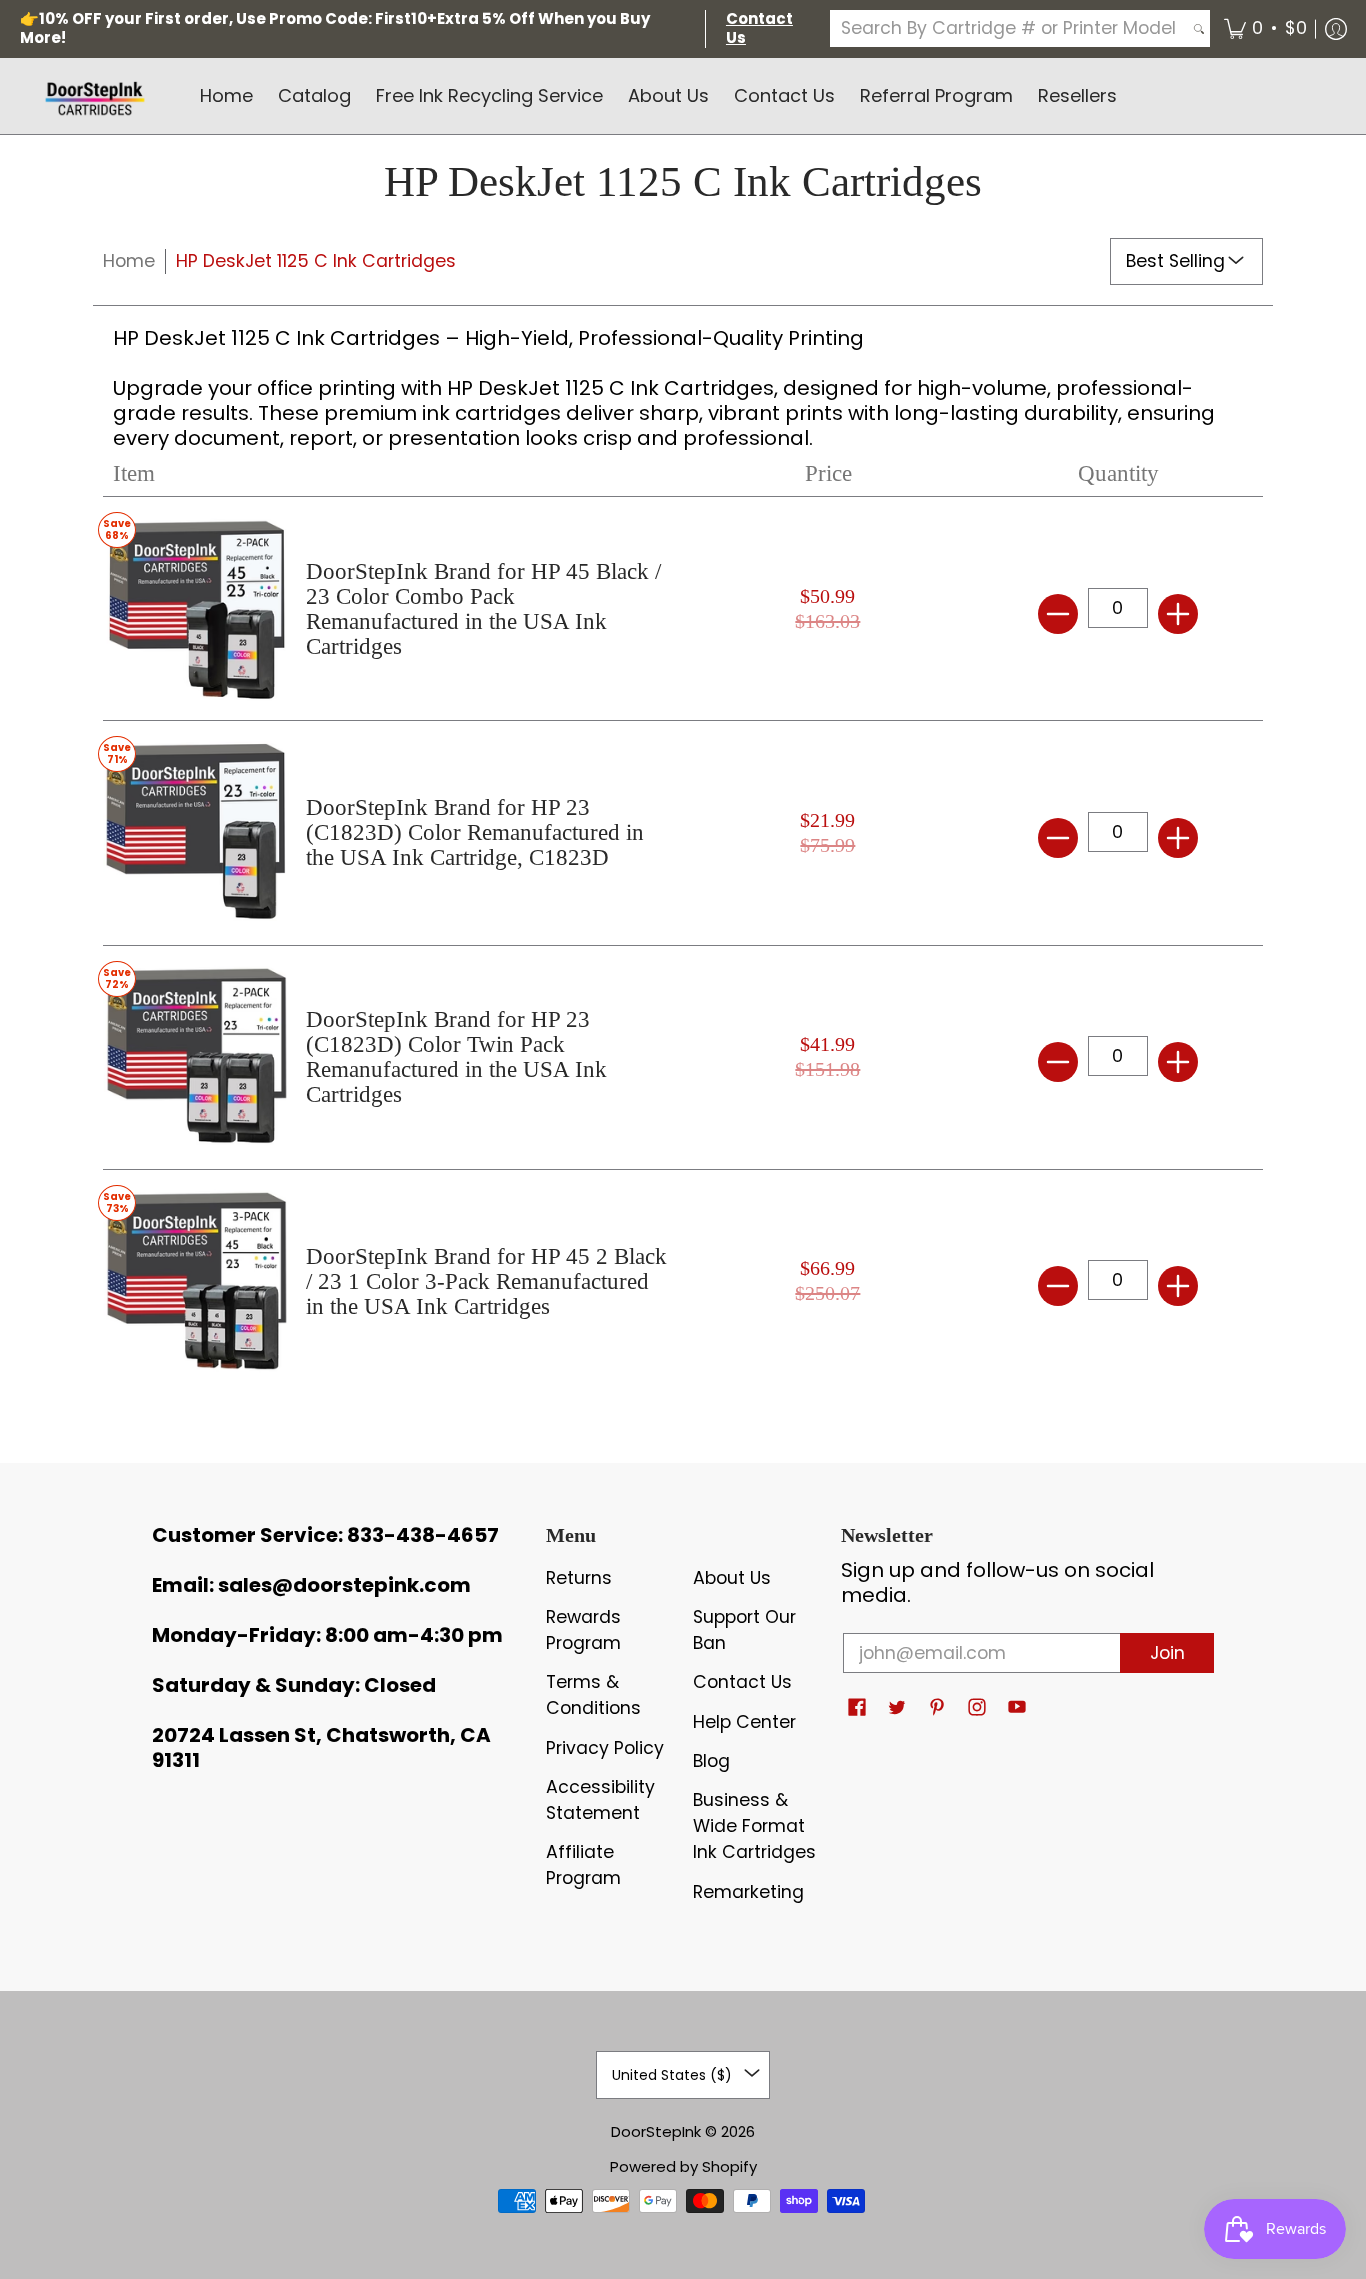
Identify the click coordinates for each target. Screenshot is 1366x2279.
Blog (711, 1761)
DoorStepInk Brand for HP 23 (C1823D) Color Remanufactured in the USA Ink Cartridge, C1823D (475, 832)
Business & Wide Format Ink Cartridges (754, 1826)
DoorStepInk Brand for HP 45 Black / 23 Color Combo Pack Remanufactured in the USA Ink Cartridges (483, 609)
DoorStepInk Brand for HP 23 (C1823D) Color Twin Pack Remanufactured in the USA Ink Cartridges (456, 1057)
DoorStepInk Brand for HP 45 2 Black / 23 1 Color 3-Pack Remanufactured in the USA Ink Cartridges (486, 1281)
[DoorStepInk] (95, 96)
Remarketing (748, 1892)
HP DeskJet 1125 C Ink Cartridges (316, 261)
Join (1167, 1653)
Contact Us (742, 1682)
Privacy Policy (605, 1748)
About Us (732, 1578)
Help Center (744, 1722)
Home (129, 261)
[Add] (1178, 614)
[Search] (1199, 28)
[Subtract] (1058, 614)
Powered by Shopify (683, 2166)
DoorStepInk (656, 2131)
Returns (579, 1578)
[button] (1265, 29)
